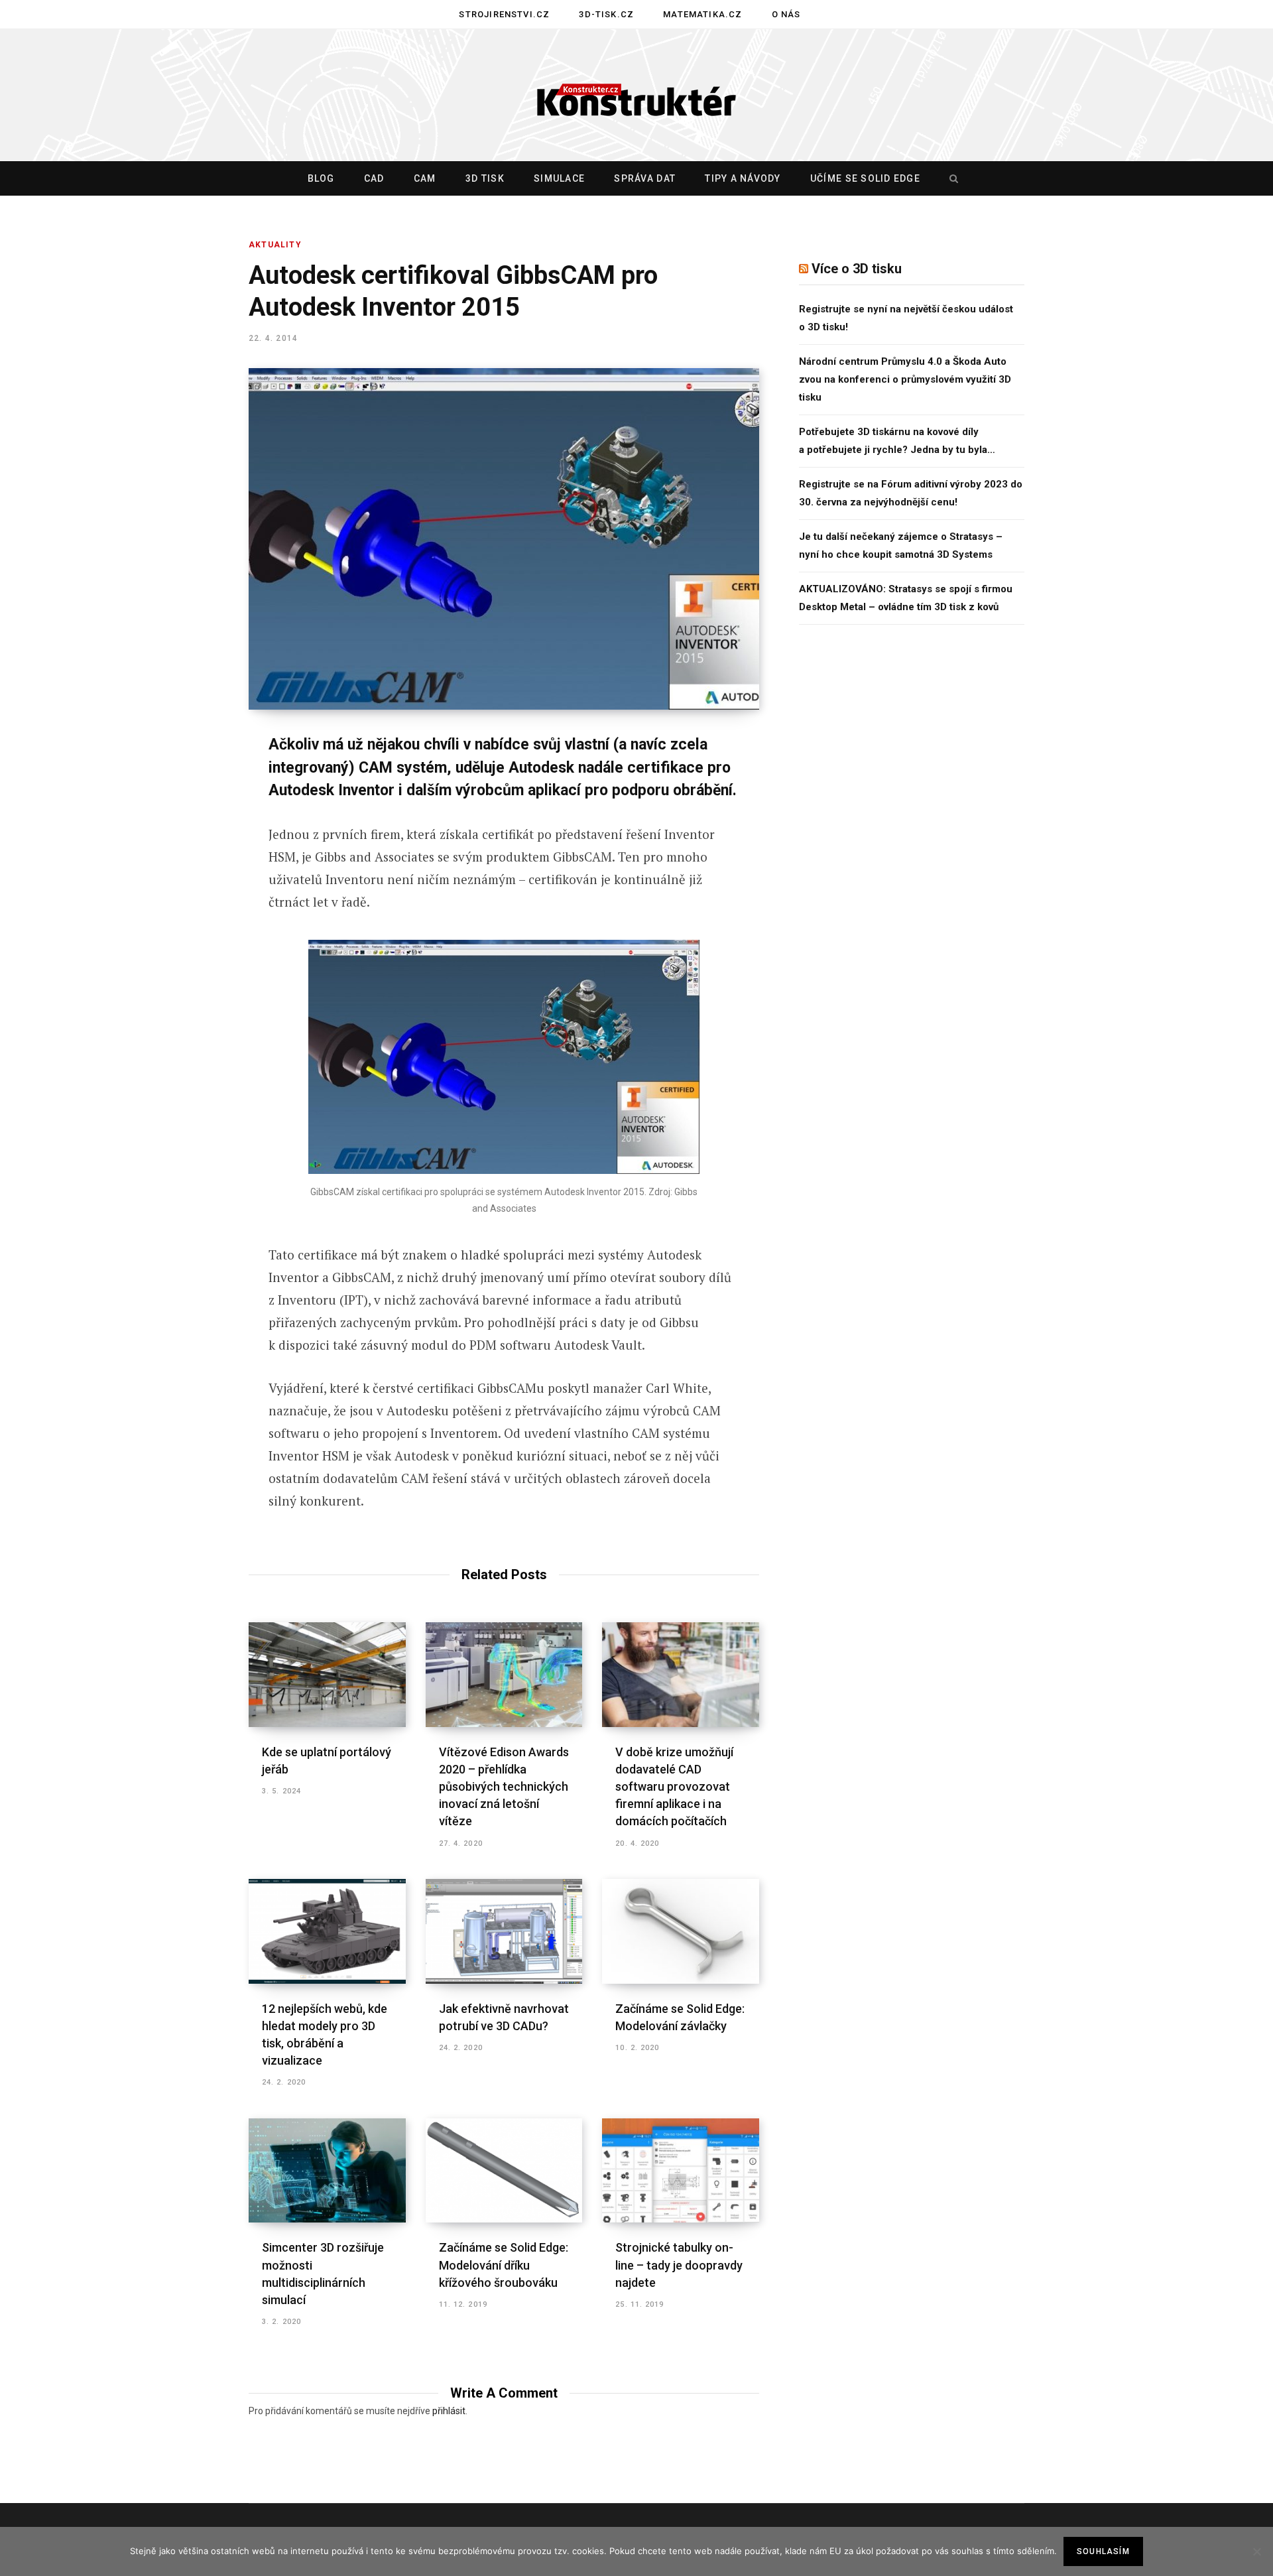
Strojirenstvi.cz (504, 14)
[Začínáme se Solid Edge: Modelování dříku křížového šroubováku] (504, 2171)
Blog (321, 178)
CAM (425, 178)
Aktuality (275, 245)
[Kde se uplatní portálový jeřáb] (327, 1675)
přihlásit (449, 2411)
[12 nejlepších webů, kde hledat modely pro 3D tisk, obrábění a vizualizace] (327, 1931)
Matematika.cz (702, 14)
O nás (786, 14)
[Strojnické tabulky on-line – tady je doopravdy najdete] (681, 2171)
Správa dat (645, 178)
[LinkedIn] (183, 888)
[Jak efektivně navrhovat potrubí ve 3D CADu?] (504, 1931)
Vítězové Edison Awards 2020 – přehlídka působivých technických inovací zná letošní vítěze (504, 1786)
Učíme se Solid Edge (865, 178)
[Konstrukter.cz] (636, 96)
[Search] (951, 178)
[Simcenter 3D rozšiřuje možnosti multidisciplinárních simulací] (327, 2171)
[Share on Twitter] (183, 818)
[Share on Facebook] (183, 783)
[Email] (183, 923)
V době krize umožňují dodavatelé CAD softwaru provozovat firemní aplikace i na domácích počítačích (674, 1786)
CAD (374, 178)
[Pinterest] (183, 853)
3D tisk (485, 178)
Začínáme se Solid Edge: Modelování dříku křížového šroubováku (504, 2265)
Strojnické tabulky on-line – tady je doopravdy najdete (679, 2265)
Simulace (559, 178)
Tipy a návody (743, 178)
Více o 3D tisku (857, 269)
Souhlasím (1103, 2551)
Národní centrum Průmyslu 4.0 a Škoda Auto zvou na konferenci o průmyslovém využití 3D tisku (905, 379)
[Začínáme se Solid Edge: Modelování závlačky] (681, 1931)
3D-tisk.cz (606, 14)
